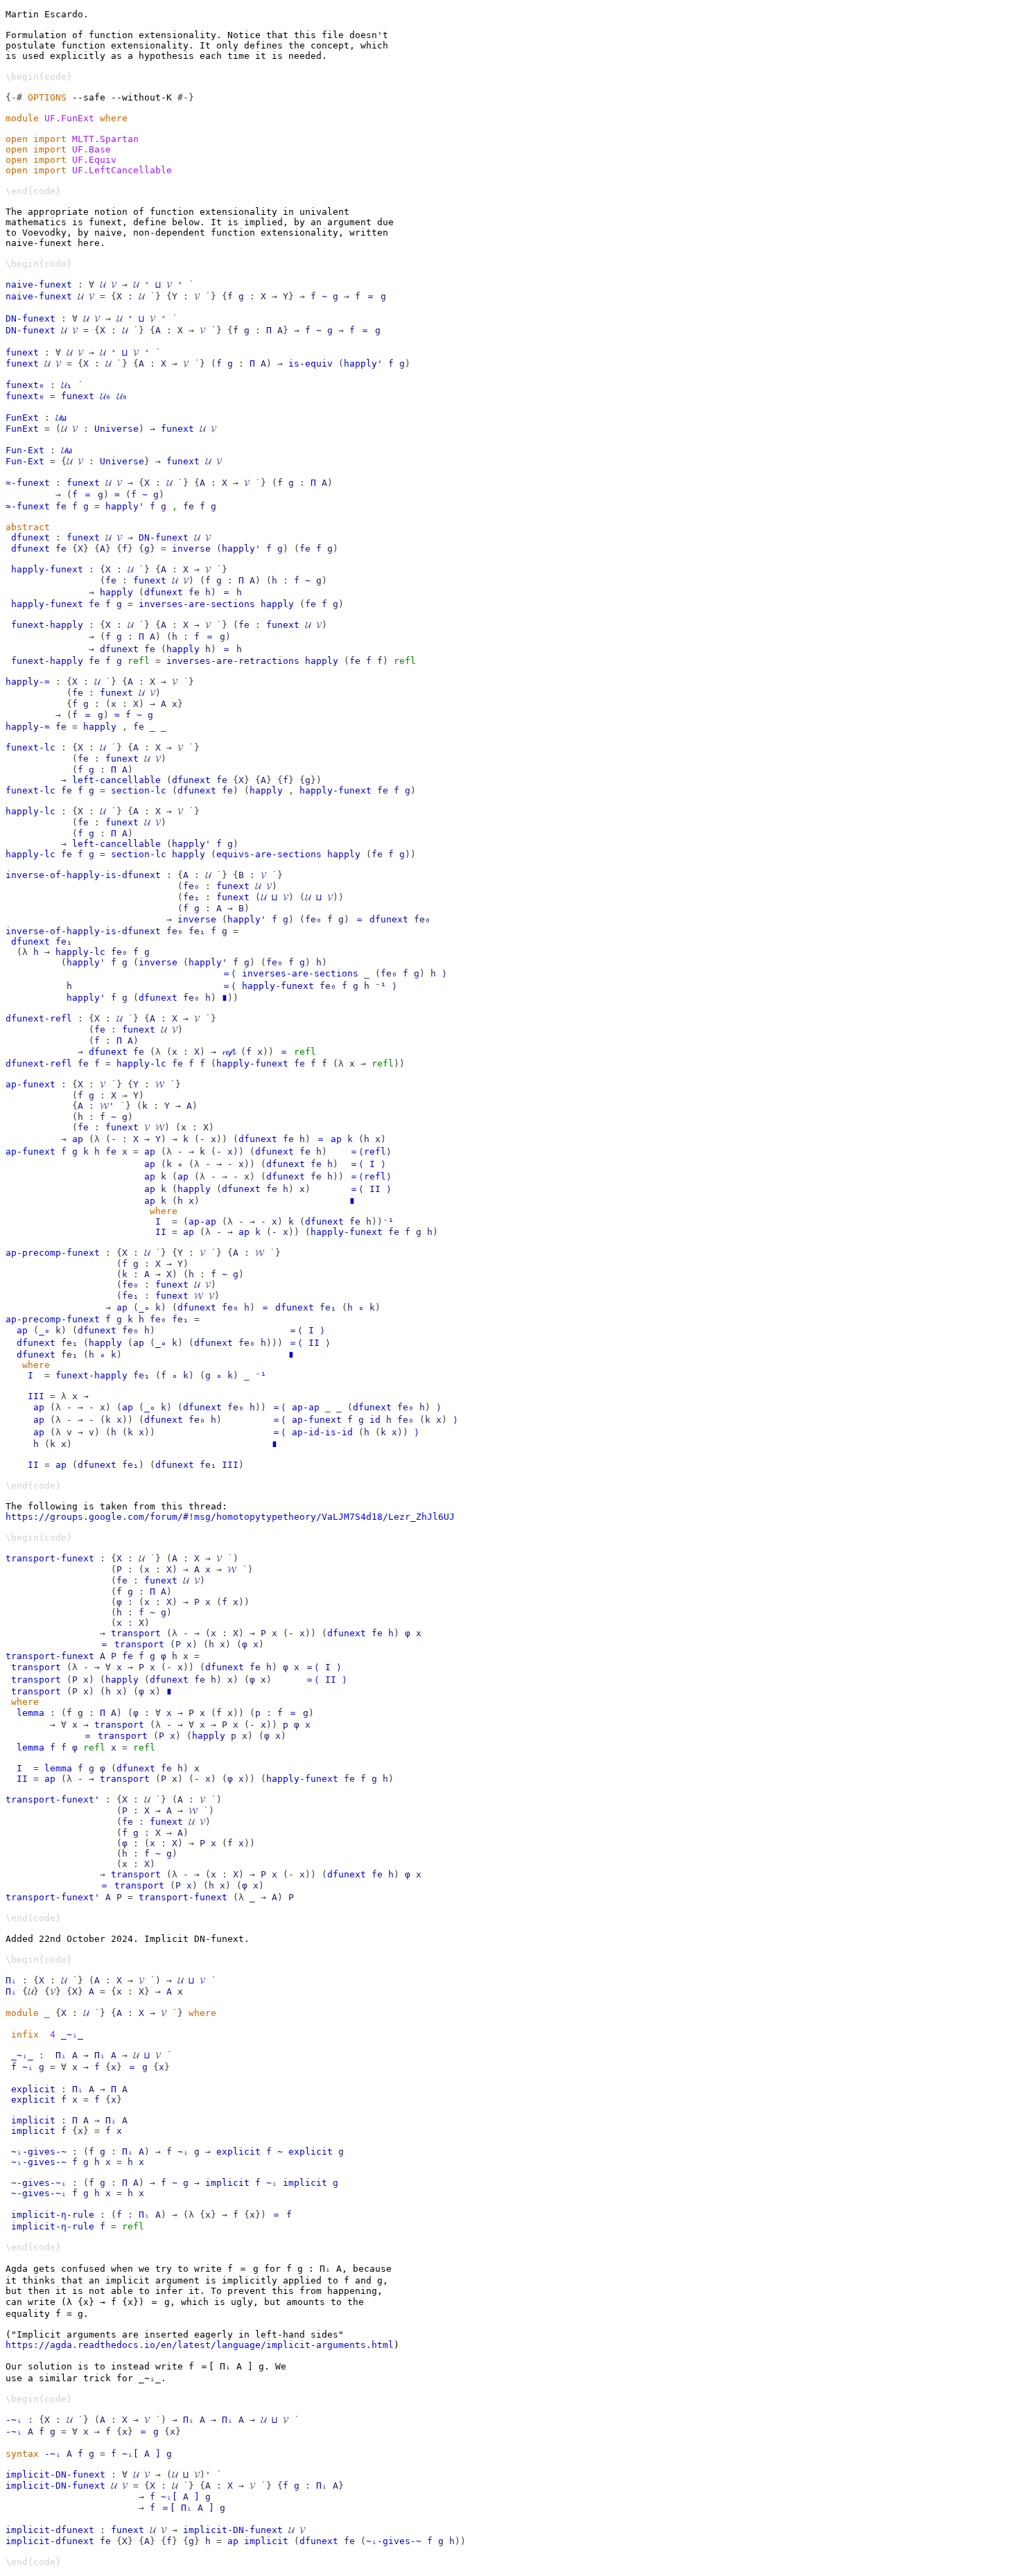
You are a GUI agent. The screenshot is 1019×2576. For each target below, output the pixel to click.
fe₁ (191, 897)
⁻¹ (381, 986)
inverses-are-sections (197, 604)
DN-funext (31, 318)
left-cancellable (116, 780)
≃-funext (28, 483)
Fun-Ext (25, 450)
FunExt (22, 418)
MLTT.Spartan (105, 139)
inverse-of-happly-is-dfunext (83, 875)
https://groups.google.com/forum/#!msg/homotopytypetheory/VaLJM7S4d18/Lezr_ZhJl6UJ (230, 1517)
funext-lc (31, 747)
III (36, 1396)
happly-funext (47, 569)
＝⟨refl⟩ (371, 1151)
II (375, 1189)
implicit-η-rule (53, 2215)
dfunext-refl (39, 1018)
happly (116, 592)
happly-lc (31, 811)
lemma (31, 1713)
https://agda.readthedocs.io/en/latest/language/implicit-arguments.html (200, 2345)
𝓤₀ (105, 396)
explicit (33, 2089)
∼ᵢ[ (169, 2497)
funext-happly (47, 625)
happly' (363, 363)
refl (139, 661)
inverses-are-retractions (233, 661)
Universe (116, 429)
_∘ (144, 1307)
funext (22, 352)
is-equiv (311, 363)
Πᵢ (11, 1980)
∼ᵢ (28, 2067)
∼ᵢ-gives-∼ (39, 2152)
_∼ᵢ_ (72, 2034)
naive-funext (39, 284)
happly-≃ (28, 682)
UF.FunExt (69, 118)
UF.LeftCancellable (122, 170)
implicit (33, 2120)
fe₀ (191, 886)
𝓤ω (61, 418)
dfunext (31, 537)
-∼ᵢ (14, 2420)
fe (61, 506)
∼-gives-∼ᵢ (39, 2183)
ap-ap (202, 1221)
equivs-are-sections (269, 854)
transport (136, 1633)
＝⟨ (229, 973)
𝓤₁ (67, 385)
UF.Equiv (94, 160)
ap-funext (31, 1084)
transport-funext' (53, 1799)
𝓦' (107, 1106)
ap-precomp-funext (53, 1253)
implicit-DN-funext (55, 2474)
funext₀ (25, 385)
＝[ (168, 2508)
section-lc (139, 790)
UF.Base (92, 149)
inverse (191, 549)
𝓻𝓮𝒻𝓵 (228, 1052)
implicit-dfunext (50, 2530)
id (375, 1420)
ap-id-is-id (322, 1432)
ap (78, 1139)
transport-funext (50, 1558)
